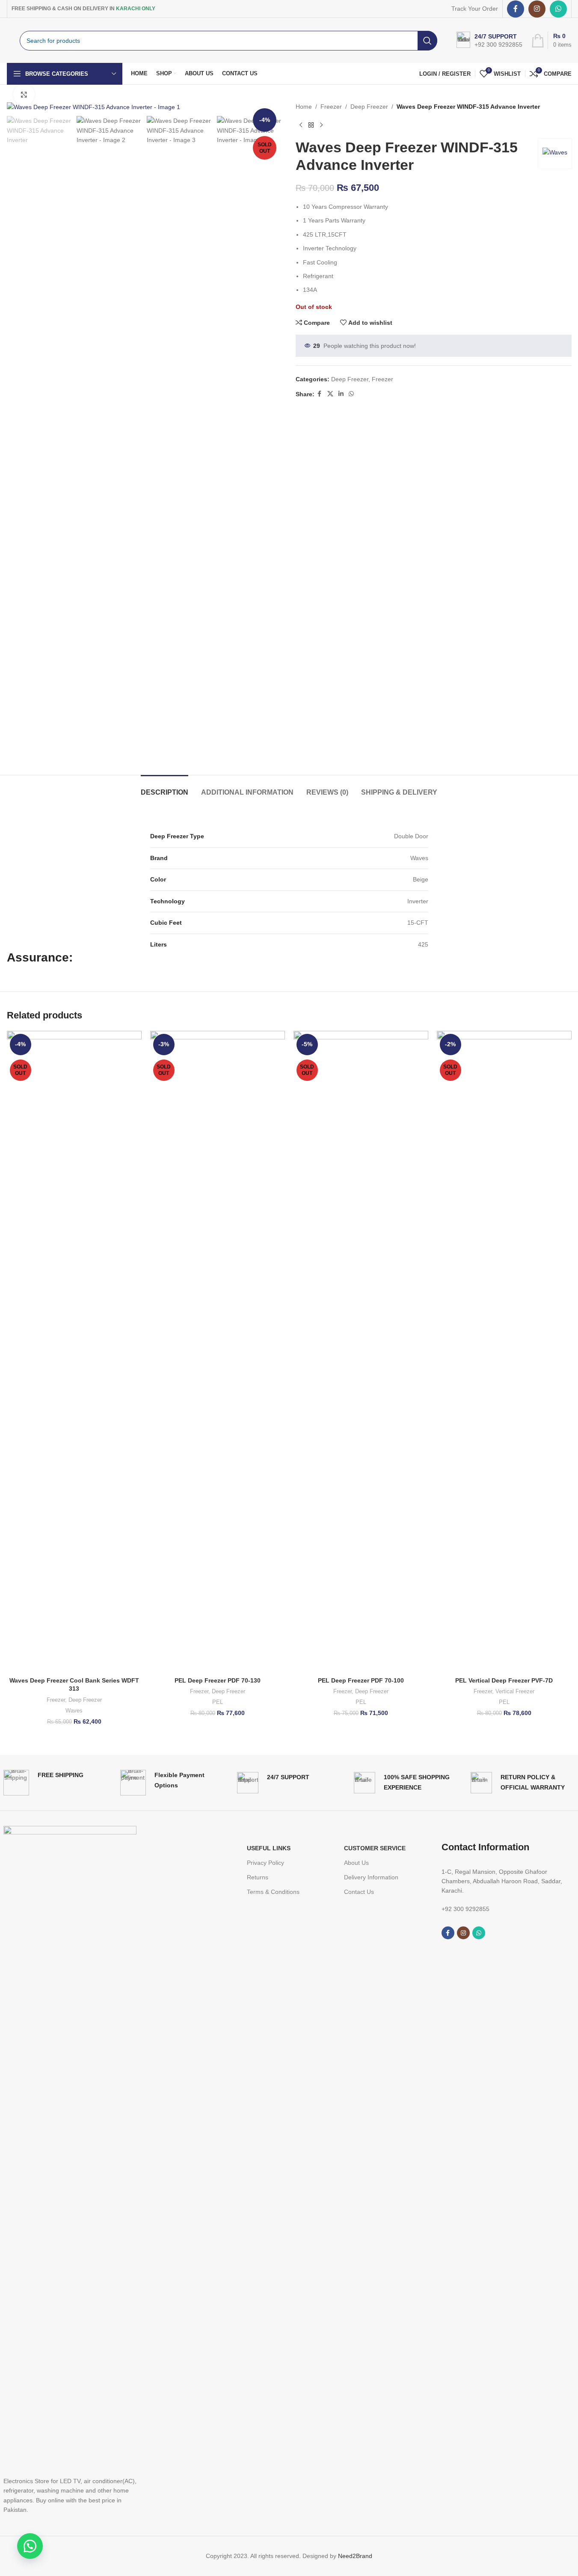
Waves (74, 1711)
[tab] (165, 788)
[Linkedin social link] (341, 394)
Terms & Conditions (273, 1892)
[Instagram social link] (537, 9)
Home (304, 107)
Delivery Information (371, 1877)
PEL (218, 1702)
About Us (356, 1863)
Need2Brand (355, 2556)
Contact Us (359, 1892)
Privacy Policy (265, 1863)
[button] (30, 2546)
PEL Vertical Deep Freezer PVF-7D (504, 1680)
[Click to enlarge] (24, 95)
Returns (258, 1877)
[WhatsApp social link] (558, 9)
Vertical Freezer (515, 1691)
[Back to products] (311, 125)
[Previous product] (301, 125)
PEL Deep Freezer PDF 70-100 (361, 1680)
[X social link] (330, 394)
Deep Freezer (369, 107)
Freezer (331, 107)
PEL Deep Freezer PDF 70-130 (218, 1680)
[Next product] (321, 125)
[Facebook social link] (516, 9)
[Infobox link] (43, 1783)
